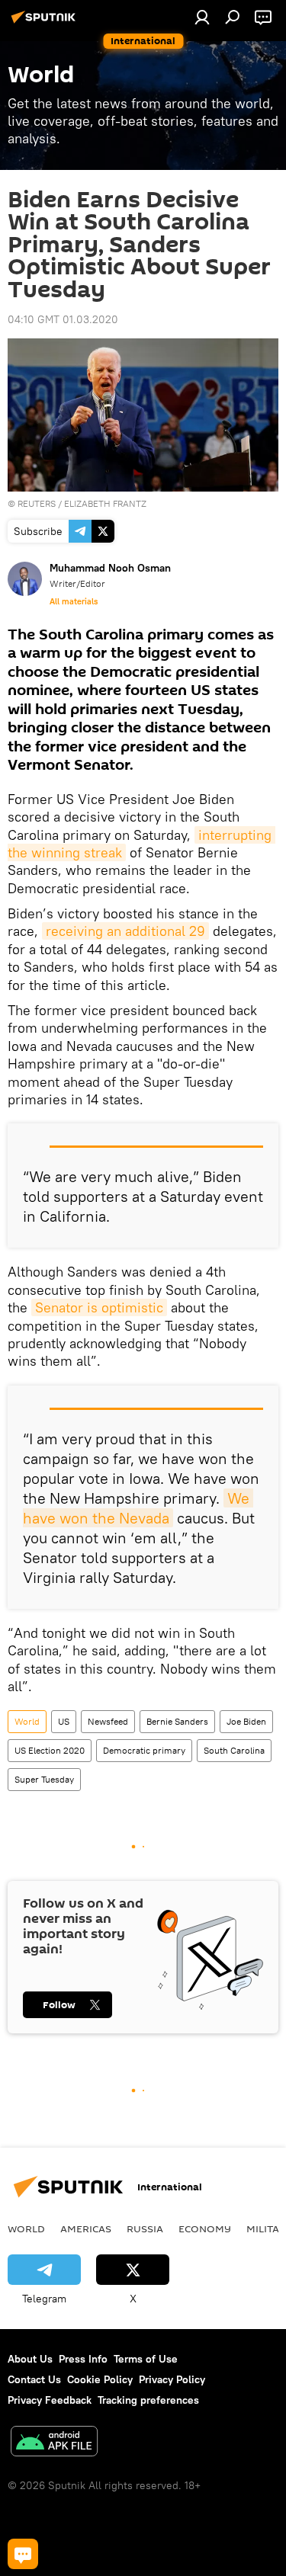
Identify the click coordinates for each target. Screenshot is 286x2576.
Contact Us (34, 2379)
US (64, 1721)
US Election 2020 (50, 1750)
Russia (145, 2228)
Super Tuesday (44, 1779)
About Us (30, 2359)
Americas (86, 2228)
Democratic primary (144, 1750)
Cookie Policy (100, 2379)
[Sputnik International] (46, 23)
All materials (74, 601)
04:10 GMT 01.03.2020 (63, 319)
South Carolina (234, 1750)
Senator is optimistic (99, 1307)
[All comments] (23, 2554)
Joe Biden (246, 1721)
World (27, 1721)
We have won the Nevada (138, 1508)
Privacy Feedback (50, 2400)
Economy (205, 2228)
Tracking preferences (148, 2400)
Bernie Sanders (177, 1721)
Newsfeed (108, 1721)
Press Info (83, 2359)
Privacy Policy (172, 2379)
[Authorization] (202, 17)
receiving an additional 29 (125, 931)
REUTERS (37, 503)
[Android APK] (54, 2443)
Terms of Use (146, 2359)
